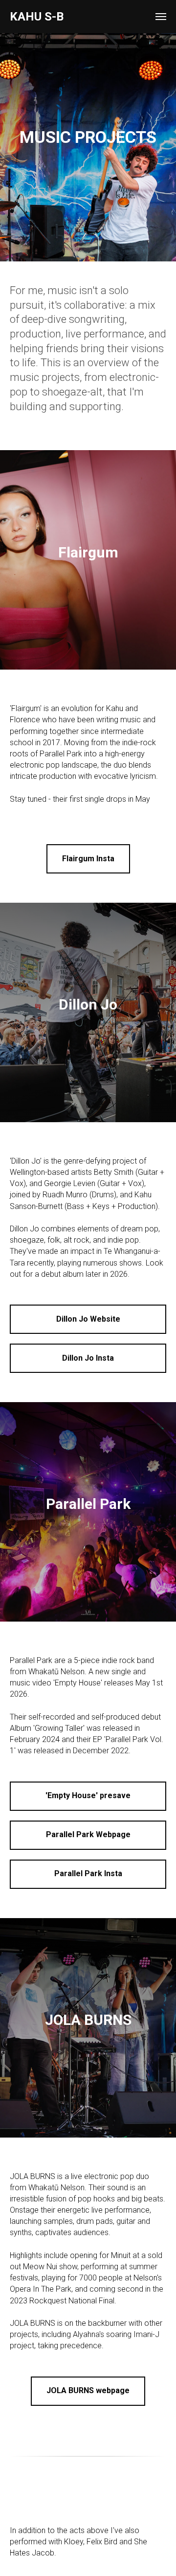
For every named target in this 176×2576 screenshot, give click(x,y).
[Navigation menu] (161, 17)
